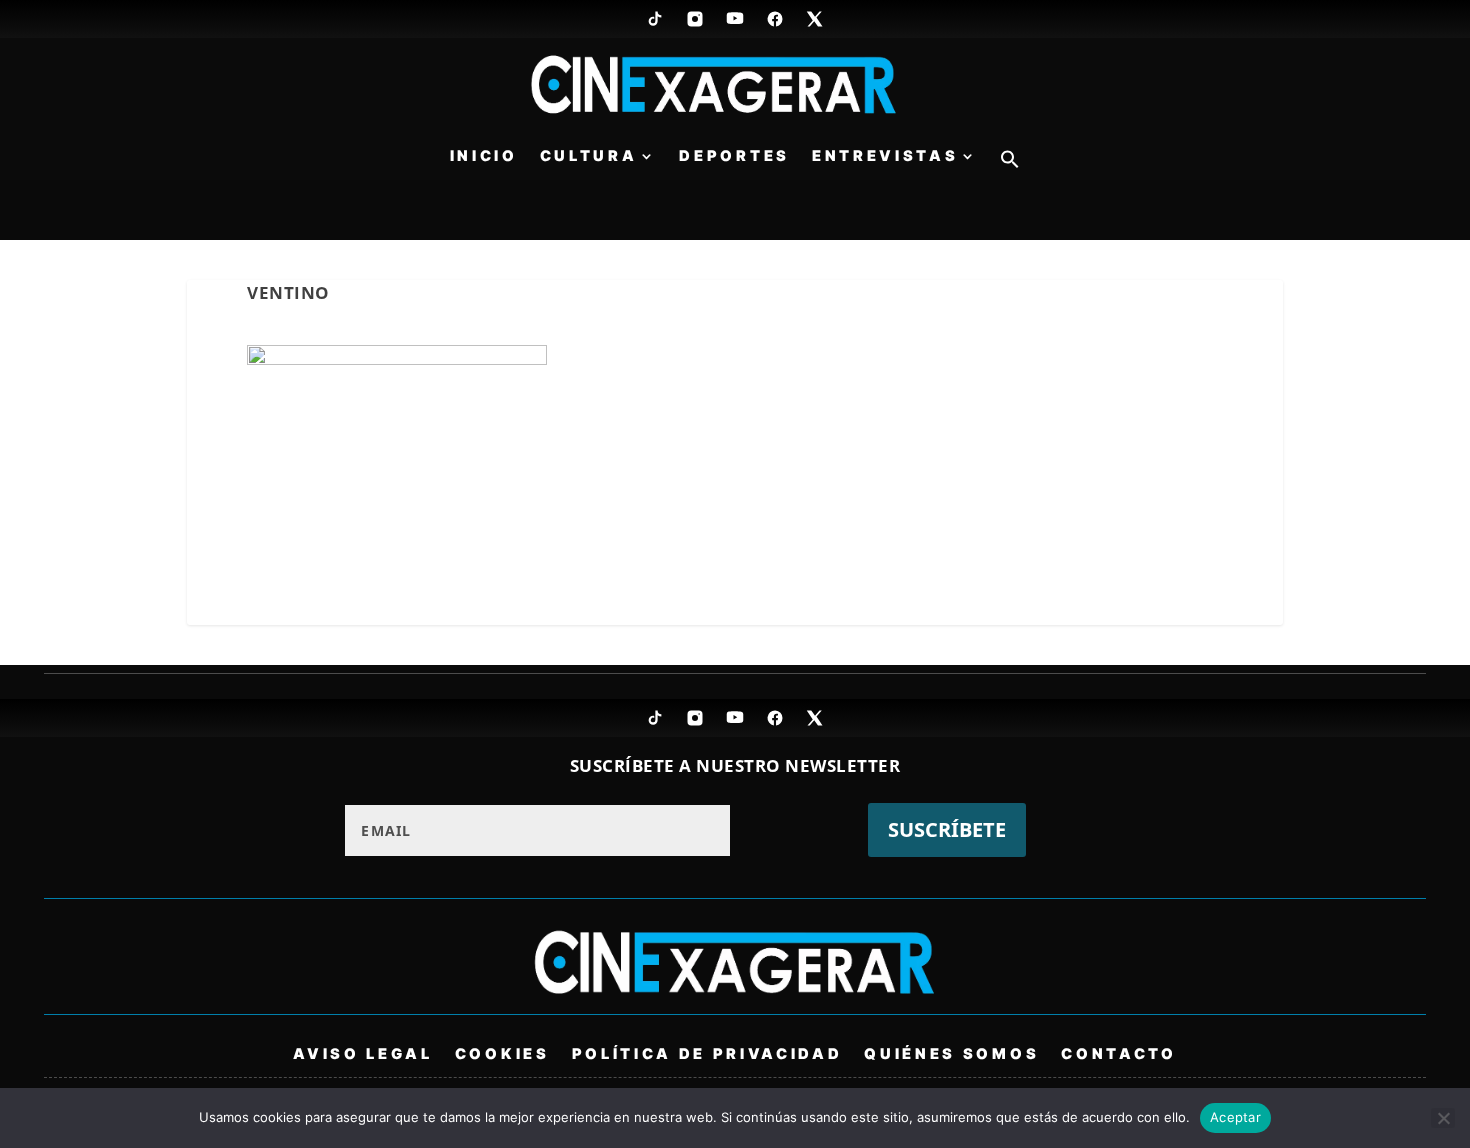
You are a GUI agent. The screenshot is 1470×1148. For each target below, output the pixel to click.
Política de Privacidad (707, 1053)
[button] (1010, 164)
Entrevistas (885, 157)
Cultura (589, 157)
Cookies (502, 1053)
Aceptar (1235, 1117)
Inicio (484, 157)
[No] (1443, 1118)
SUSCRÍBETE (947, 829)
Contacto (1118, 1053)
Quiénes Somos (951, 1053)
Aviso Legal (362, 1053)
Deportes (734, 157)
